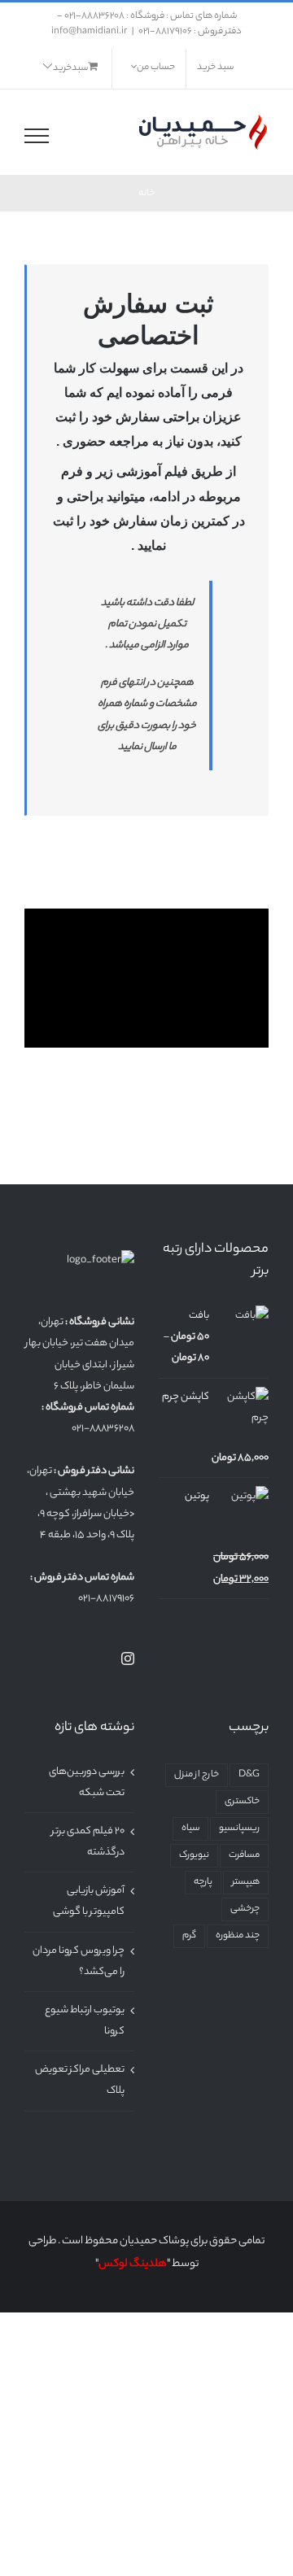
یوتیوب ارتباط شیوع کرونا (85, 2021)
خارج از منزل (197, 1775)
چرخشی (245, 1909)
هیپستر (246, 1883)
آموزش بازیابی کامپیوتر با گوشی (89, 1901)
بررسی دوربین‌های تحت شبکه (87, 1783)
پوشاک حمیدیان (154, 2241)
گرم (189, 1936)
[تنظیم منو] (37, 136)
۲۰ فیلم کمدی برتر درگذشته (88, 1842)
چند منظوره (238, 1936)
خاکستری (242, 1802)
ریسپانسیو (239, 1829)
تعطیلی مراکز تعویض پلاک (80, 2080)
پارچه (203, 1883)
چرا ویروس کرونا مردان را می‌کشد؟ (79, 1961)
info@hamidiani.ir (89, 32)
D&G (249, 1775)
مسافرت (244, 1856)
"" (133, 2264)
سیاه (190, 1829)
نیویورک (194, 1856)
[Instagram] (128, 1658)
